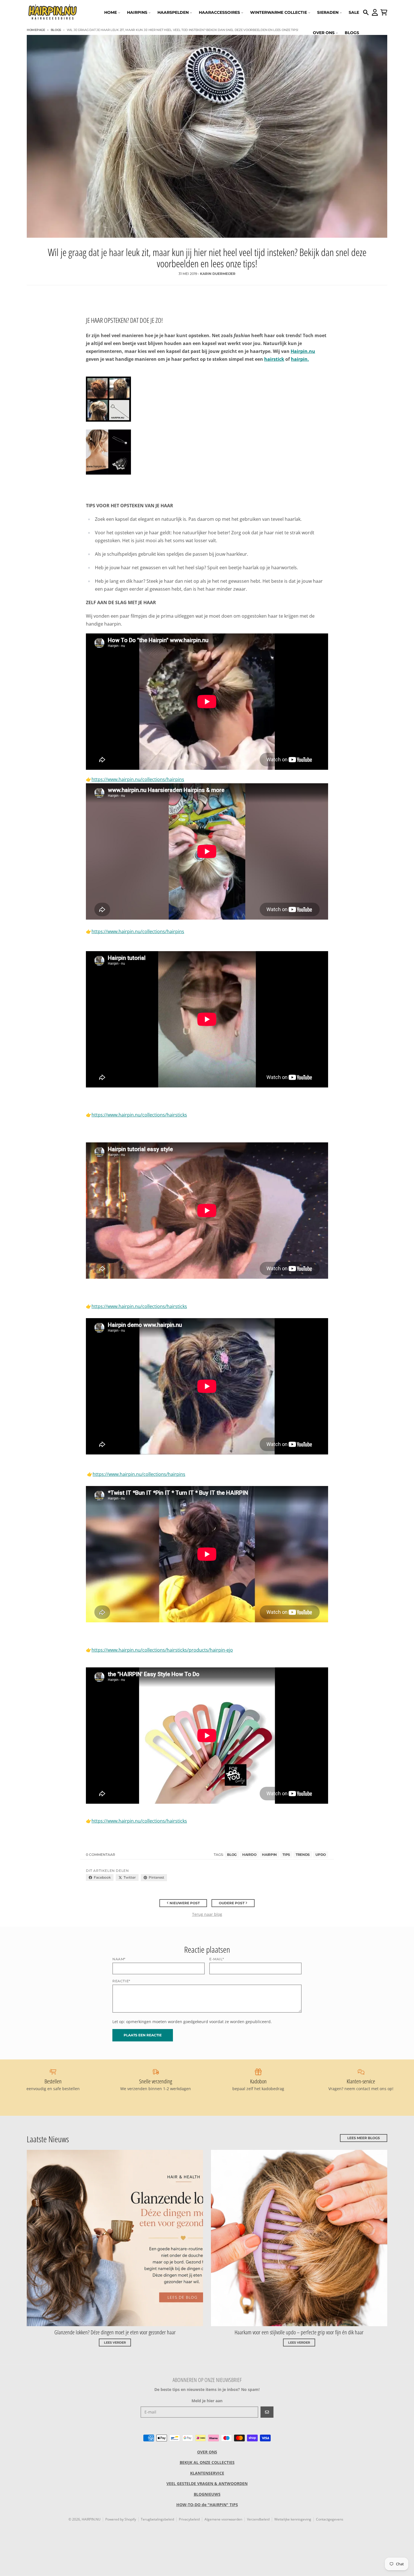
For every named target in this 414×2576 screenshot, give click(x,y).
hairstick (274, 359)
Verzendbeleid (258, 2519)
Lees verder (115, 2343)
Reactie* (121, 1981)
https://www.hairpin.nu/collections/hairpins (138, 779)
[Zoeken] (366, 12)
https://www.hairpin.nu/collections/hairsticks (139, 1115)
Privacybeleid (189, 2519)
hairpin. (300, 359)
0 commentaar (101, 1855)
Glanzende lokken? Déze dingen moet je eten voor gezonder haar (115, 2332)
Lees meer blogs (364, 2138)
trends (303, 1855)
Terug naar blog (207, 1914)
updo (321, 1855)
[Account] (375, 12)
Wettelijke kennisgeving (293, 2519)
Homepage (36, 30)
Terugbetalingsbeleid (157, 2519)
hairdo (249, 1855)
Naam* (119, 1959)
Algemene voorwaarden (223, 2519)
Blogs (56, 30)
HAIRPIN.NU (91, 2519)
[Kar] (384, 12)
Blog (232, 1855)
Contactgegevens (330, 2519)
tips (286, 1855)
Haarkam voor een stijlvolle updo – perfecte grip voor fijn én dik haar (299, 2332)
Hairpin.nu (303, 351)
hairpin (269, 1855)
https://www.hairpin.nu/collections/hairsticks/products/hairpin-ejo (162, 1650)
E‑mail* (217, 1959)
